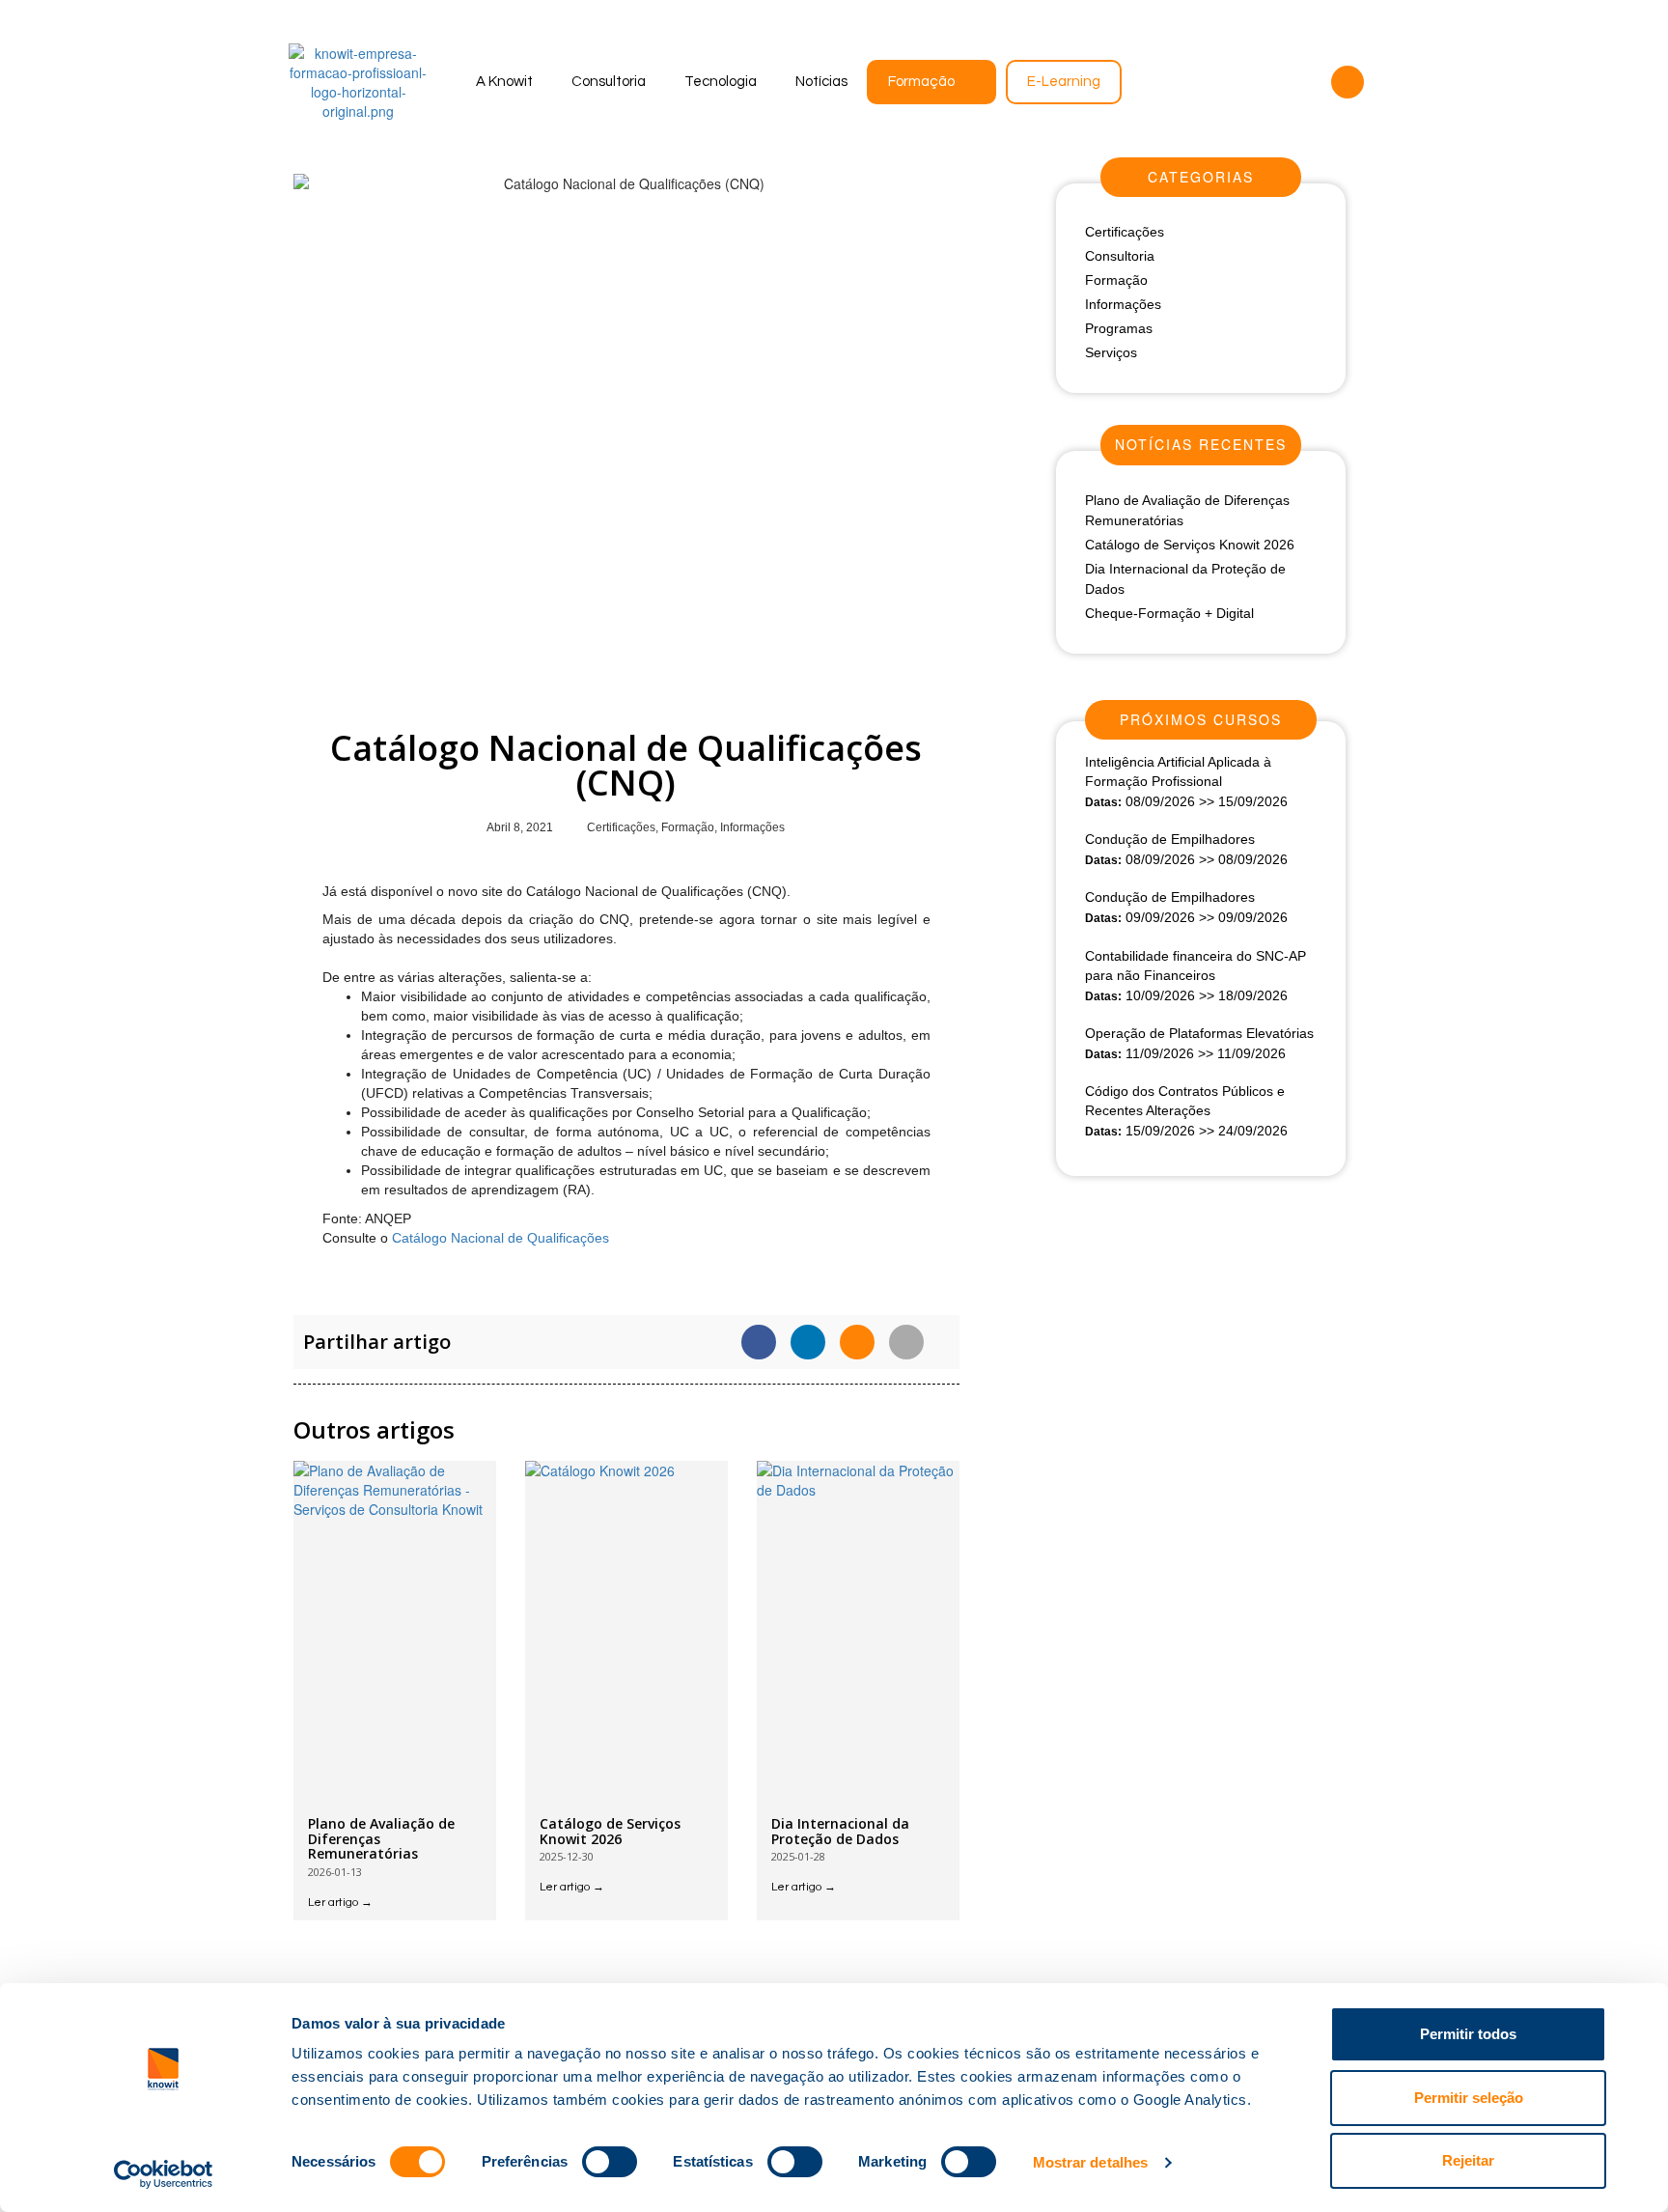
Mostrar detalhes (1091, 2162)
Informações (752, 827)
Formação (921, 82)
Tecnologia (721, 82)
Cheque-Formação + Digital (1169, 613)
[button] (759, 1342)
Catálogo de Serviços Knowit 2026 (610, 1831)
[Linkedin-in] (1310, 82)
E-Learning (1064, 82)
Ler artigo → (340, 1903)
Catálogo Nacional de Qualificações (500, 1238)
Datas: (1103, 802)
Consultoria (609, 82)
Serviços (1111, 352)
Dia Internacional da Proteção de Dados (840, 1831)
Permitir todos (1468, 2034)
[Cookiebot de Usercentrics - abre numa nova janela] (164, 2174)
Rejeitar (1468, 2160)
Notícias (821, 82)
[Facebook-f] (1272, 82)
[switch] (610, 2162)
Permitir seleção (1469, 2098)
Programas (1119, 328)
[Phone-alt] (1348, 82)
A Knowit (504, 82)
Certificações (621, 827)
